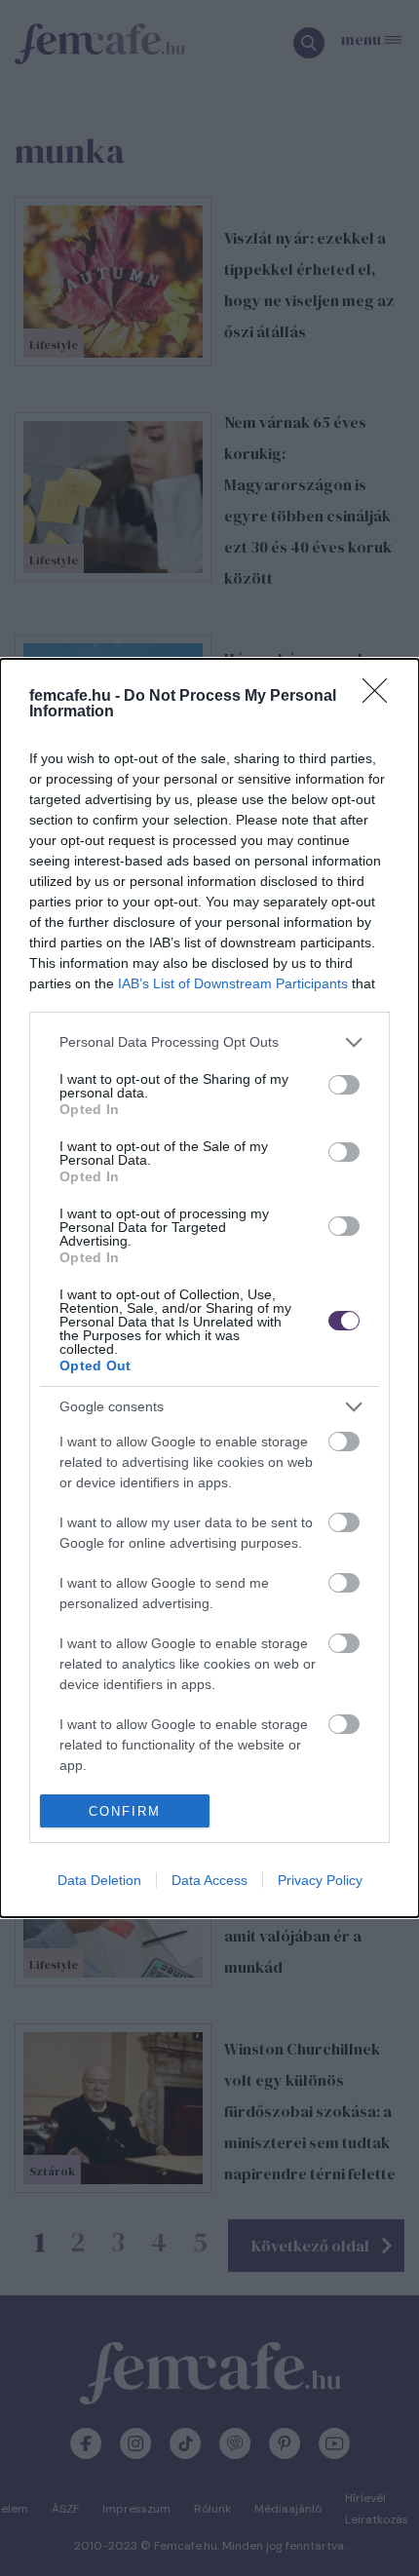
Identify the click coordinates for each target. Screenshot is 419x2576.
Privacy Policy (320, 1880)
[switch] (344, 1085)
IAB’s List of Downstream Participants (233, 983)
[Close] (381, 697)
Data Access (209, 1880)
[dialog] (209, 1288)
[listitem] (209, 1042)
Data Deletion (99, 1880)
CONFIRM (125, 1811)
